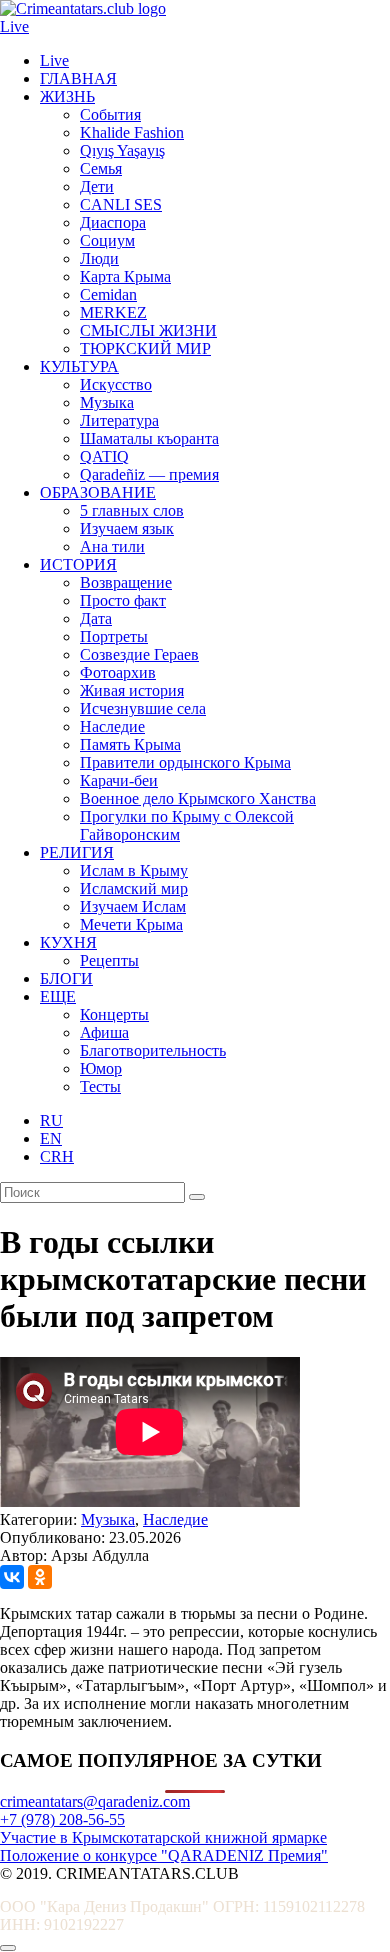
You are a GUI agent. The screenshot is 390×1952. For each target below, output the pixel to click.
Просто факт (123, 600)
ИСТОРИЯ (78, 564)
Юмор (101, 1068)
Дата (96, 618)
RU (51, 1120)
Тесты (100, 1086)
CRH (57, 1156)
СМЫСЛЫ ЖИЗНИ (148, 330)
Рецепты (109, 960)
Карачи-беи (119, 780)
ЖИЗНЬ (67, 96)
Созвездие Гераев (139, 654)
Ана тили (112, 546)
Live (14, 26)
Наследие (112, 726)
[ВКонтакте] (12, 1577)
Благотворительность (153, 1050)
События (110, 114)
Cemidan (108, 294)
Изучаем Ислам (133, 906)
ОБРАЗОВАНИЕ (98, 492)
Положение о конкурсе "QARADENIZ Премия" (164, 1855)
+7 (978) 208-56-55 (62, 1819)
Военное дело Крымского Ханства (198, 798)
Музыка (107, 402)
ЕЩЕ (58, 996)
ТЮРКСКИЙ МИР (145, 348)
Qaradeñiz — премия (149, 474)
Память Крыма (130, 744)
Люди (99, 258)
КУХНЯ (68, 942)
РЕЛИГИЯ (77, 852)
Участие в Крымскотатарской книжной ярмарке (163, 1837)
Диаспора (113, 222)
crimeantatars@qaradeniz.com (95, 1801)
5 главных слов (132, 510)
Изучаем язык (127, 528)
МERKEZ (113, 312)
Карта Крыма (125, 276)
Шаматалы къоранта (149, 438)
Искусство (116, 384)
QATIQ (104, 456)
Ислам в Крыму (134, 870)
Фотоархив (118, 672)
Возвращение (126, 582)
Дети (97, 186)
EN (51, 1138)
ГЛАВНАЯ (78, 78)
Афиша (104, 1032)
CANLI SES (121, 204)
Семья (101, 168)
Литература (119, 420)
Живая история (132, 690)
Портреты (114, 636)
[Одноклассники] (40, 1577)
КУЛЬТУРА (79, 366)
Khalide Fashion (132, 132)
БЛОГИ (66, 978)
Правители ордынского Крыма (185, 762)
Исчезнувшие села (143, 708)
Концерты (114, 1014)
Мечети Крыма (131, 924)
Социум (107, 240)
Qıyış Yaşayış (122, 150)
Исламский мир (134, 888)
